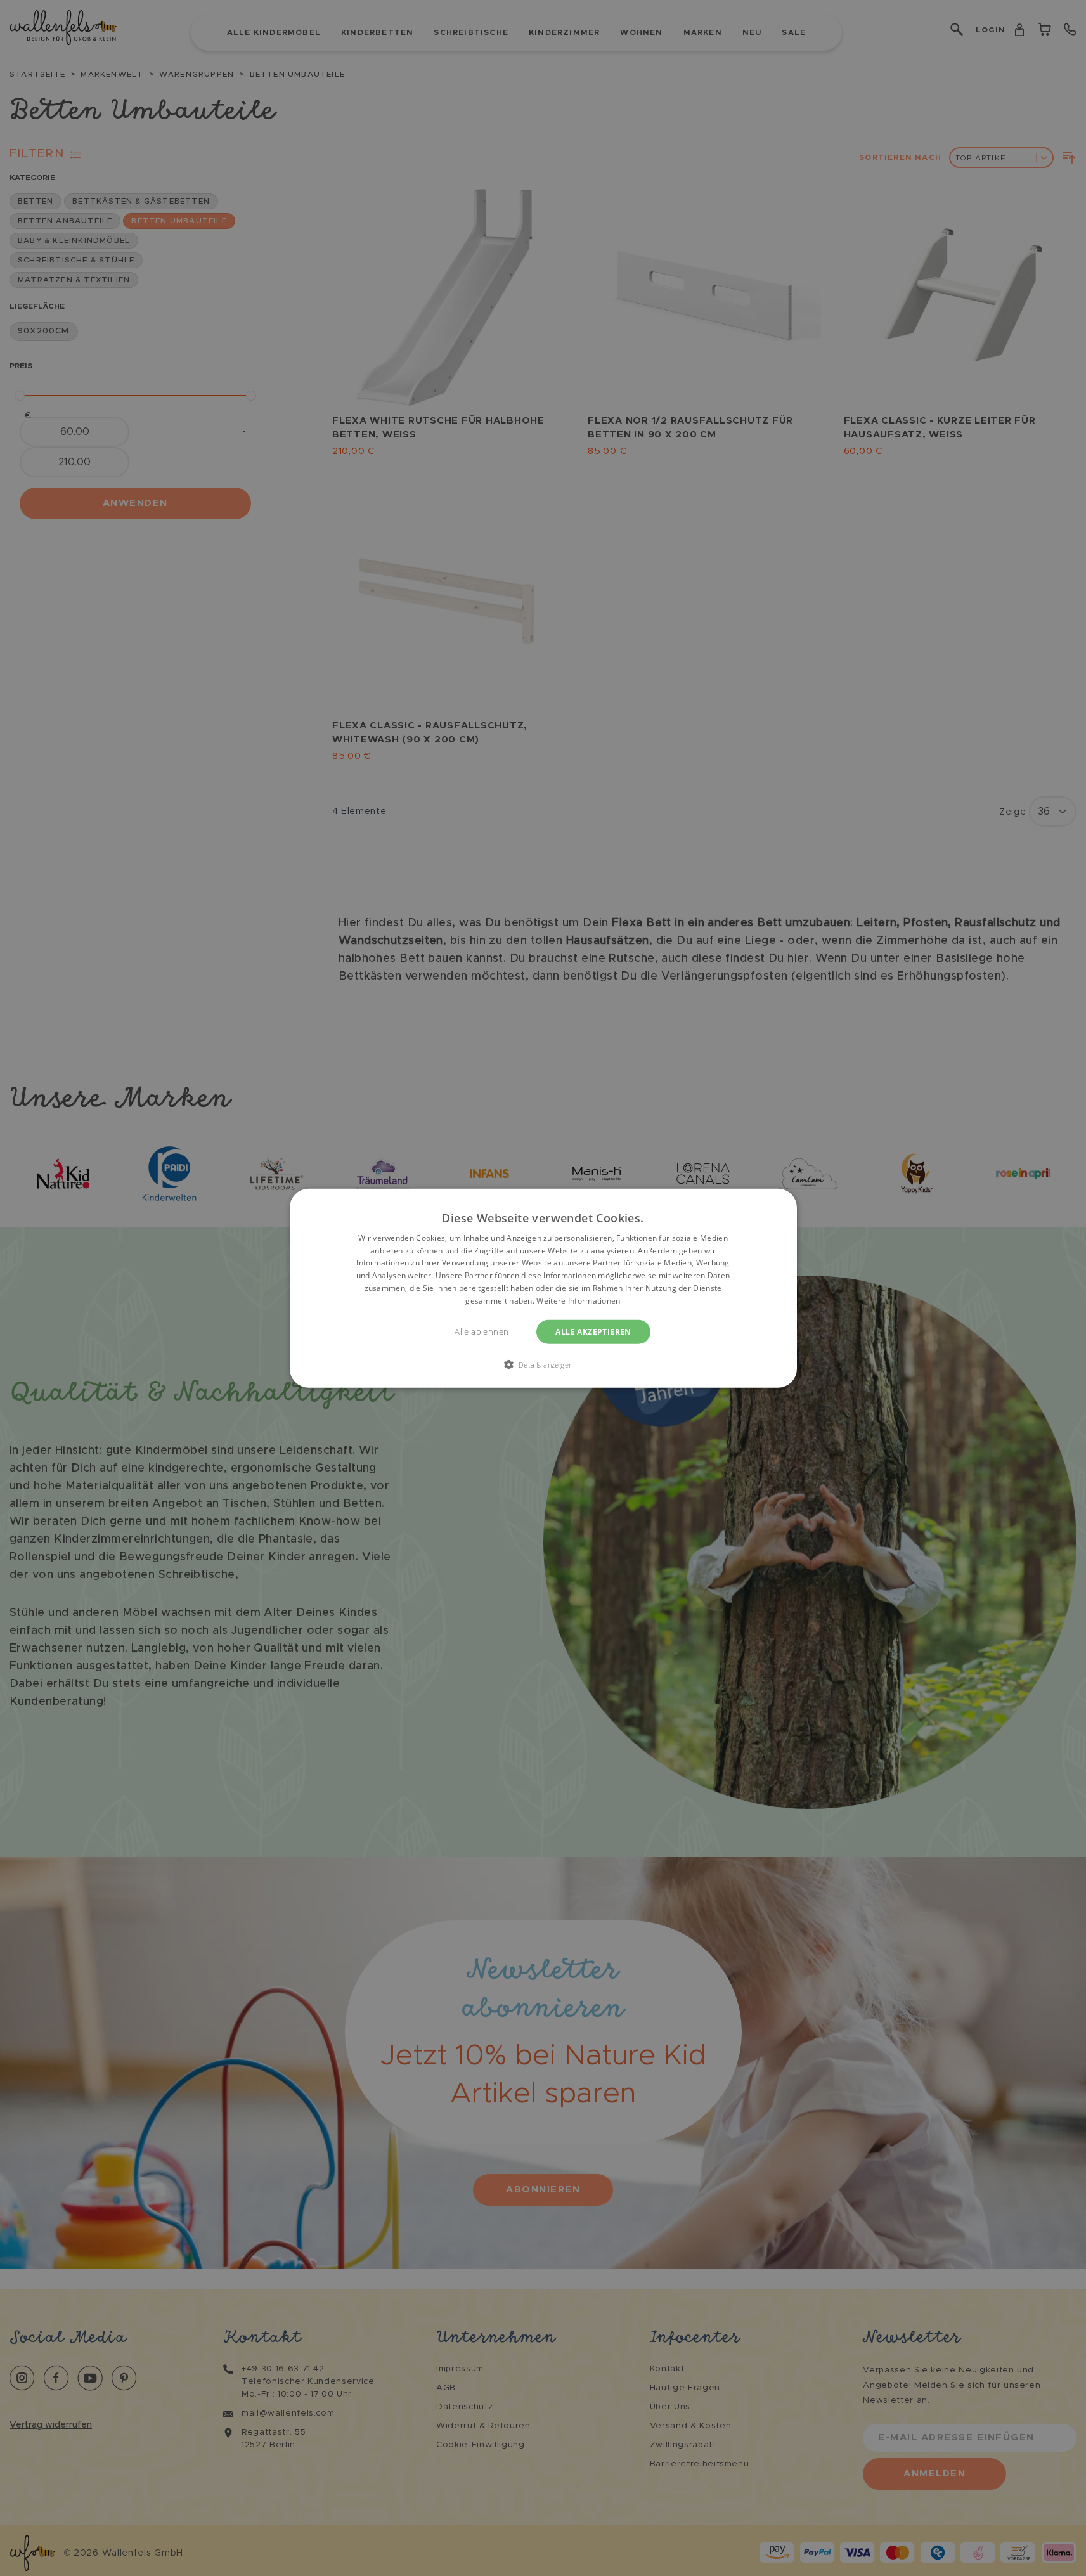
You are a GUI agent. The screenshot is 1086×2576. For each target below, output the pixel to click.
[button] (543, 1364)
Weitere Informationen (578, 1301)
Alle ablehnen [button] (482, 1331)
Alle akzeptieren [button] (593, 1331)
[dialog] (543, 1288)
